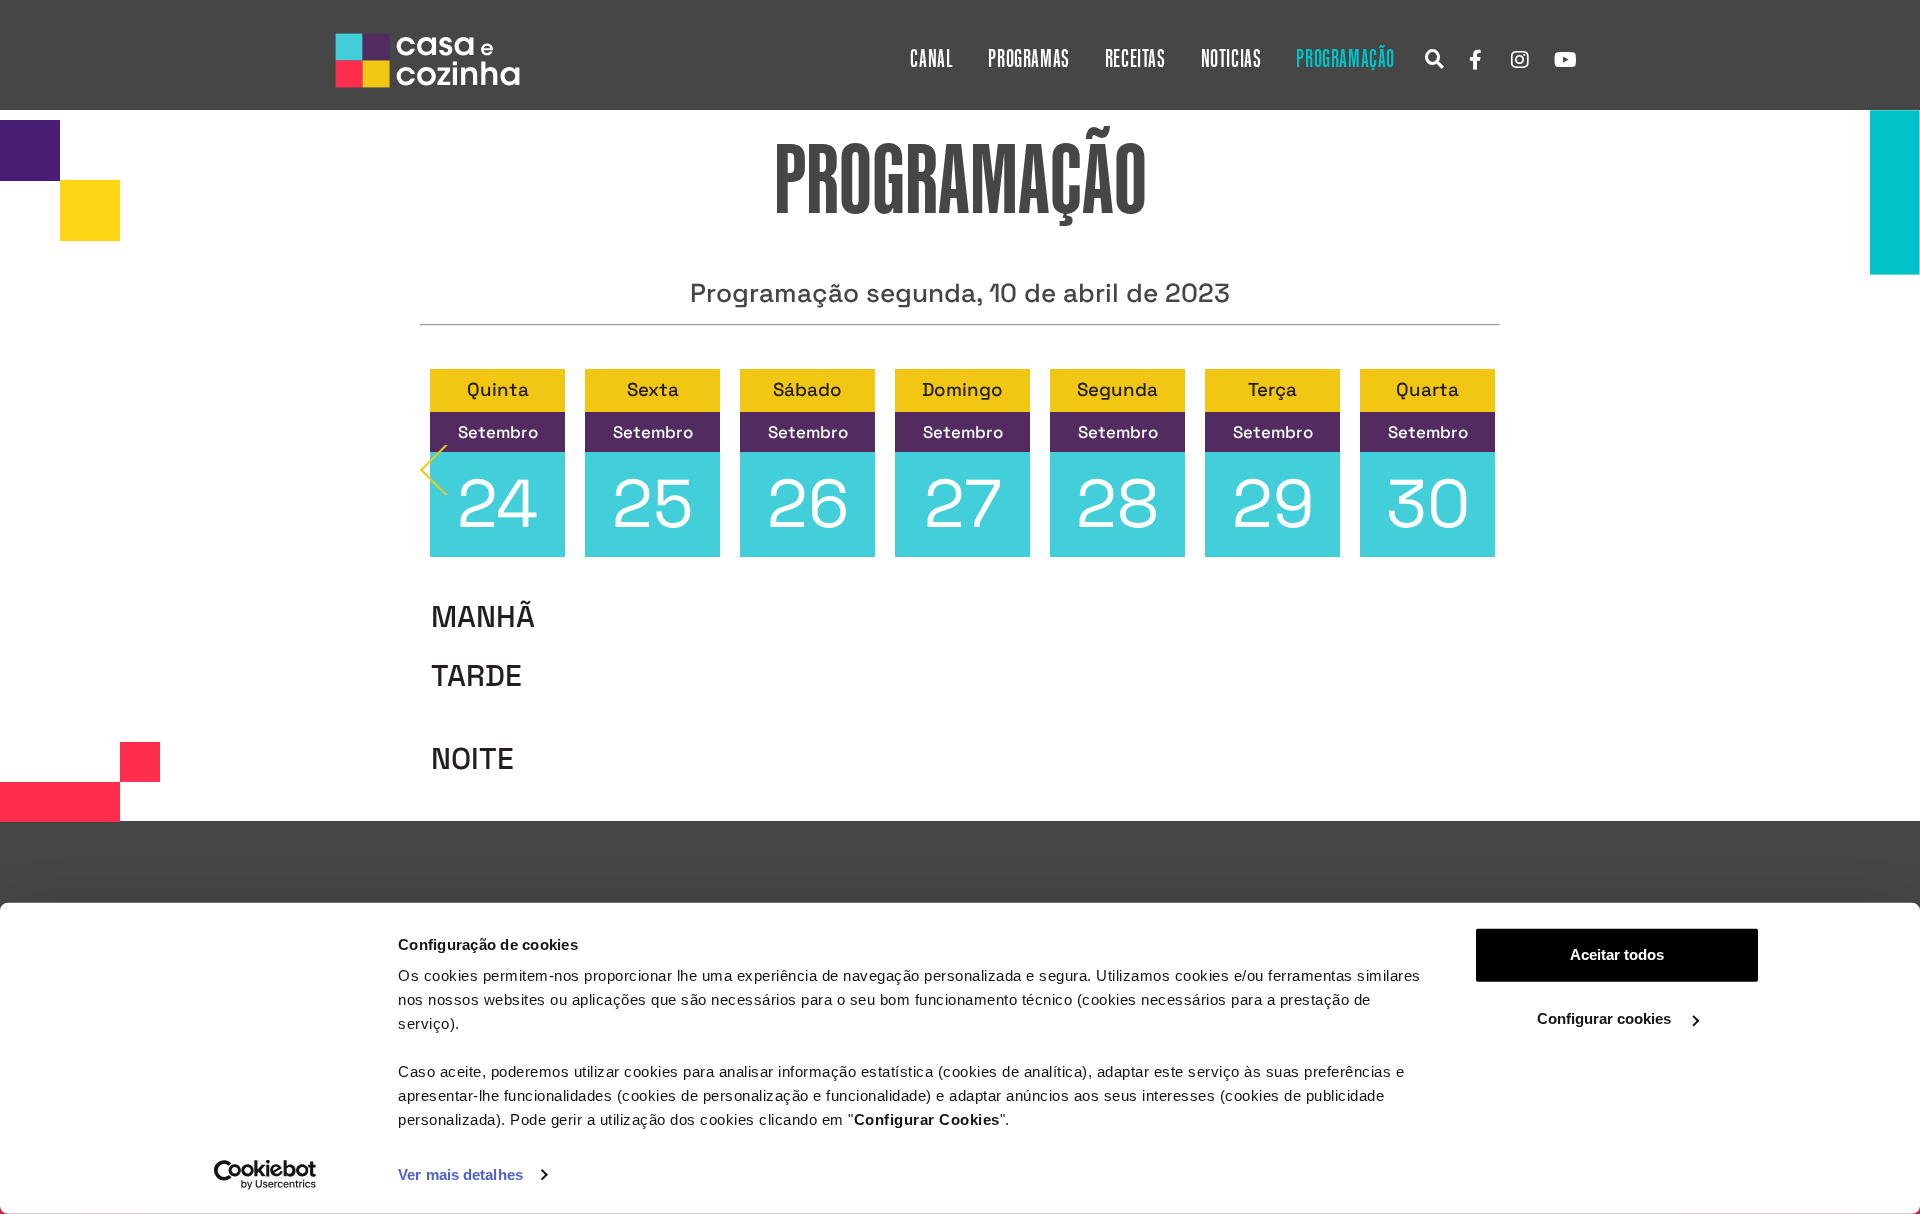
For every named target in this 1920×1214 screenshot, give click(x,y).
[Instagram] (1520, 60)
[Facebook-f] (1475, 60)
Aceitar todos (1617, 954)
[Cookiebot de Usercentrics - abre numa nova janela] (265, 1175)
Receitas (1135, 59)
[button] (1434, 58)
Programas (1028, 59)
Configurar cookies (1606, 1018)
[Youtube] (1565, 60)
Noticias (1231, 59)
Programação (1345, 59)
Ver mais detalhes (460, 1174)
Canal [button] (931, 59)
